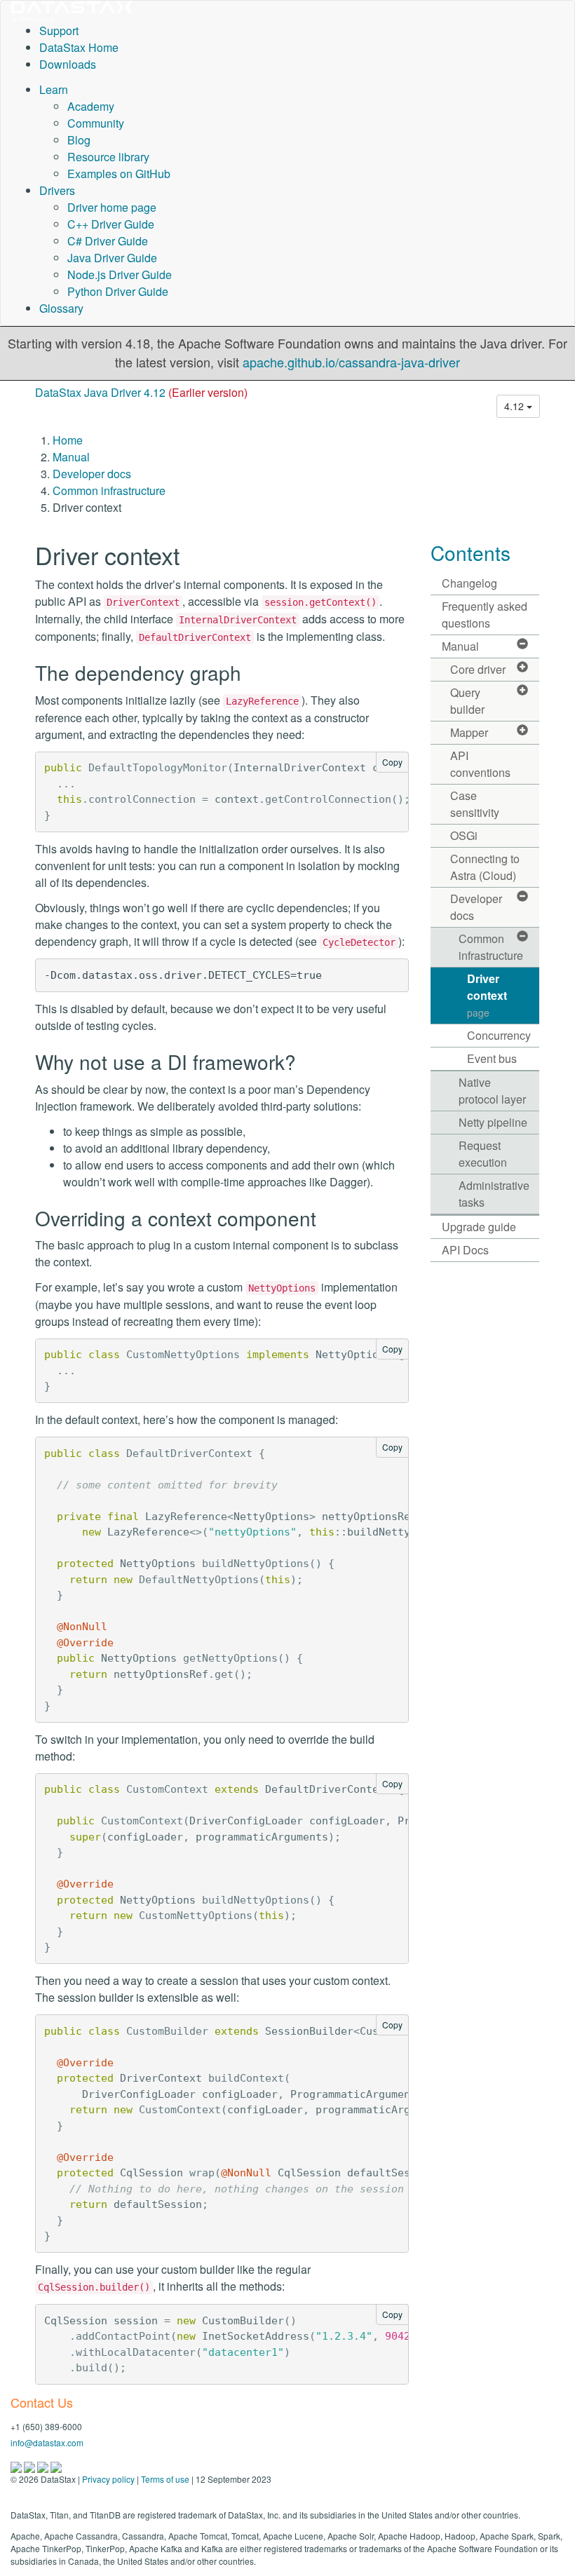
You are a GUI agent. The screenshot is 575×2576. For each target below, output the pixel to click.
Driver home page (112, 207)
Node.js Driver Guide (120, 274)
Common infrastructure (109, 490)
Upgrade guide (479, 1227)
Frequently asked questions (485, 615)
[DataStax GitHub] (56, 2466)
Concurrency (499, 1035)
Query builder (467, 701)
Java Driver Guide (112, 258)
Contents (471, 553)
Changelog (469, 583)
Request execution (483, 1154)
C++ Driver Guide (111, 224)
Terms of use (165, 2479)
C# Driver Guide (108, 241)
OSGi (464, 835)
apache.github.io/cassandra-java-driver (351, 362)
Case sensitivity (475, 804)
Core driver (478, 669)
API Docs (465, 1250)
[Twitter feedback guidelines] (44, 2466)
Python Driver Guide (118, 291)
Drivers (57, 190)
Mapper (469, 732)
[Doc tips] (31, 2466)
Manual (71, 457)
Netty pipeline (493, 1122)
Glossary (61, 308)
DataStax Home (79, 47)
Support (59, 30)
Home (68, 440)
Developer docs (92, 474)
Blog (79, 140)
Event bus (492, 1058)
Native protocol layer (492, 1091)
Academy (91, 106)
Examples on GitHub (119, 174)
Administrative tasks (494, 1194)
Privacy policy (108, 2479)
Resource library (108, 157)
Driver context (487, 995)
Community (96, 123)
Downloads (68, 64)
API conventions (480, 764)
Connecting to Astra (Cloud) (485, 867)
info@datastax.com (47, 2442)
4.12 (515, 406)
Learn (54, 89)
